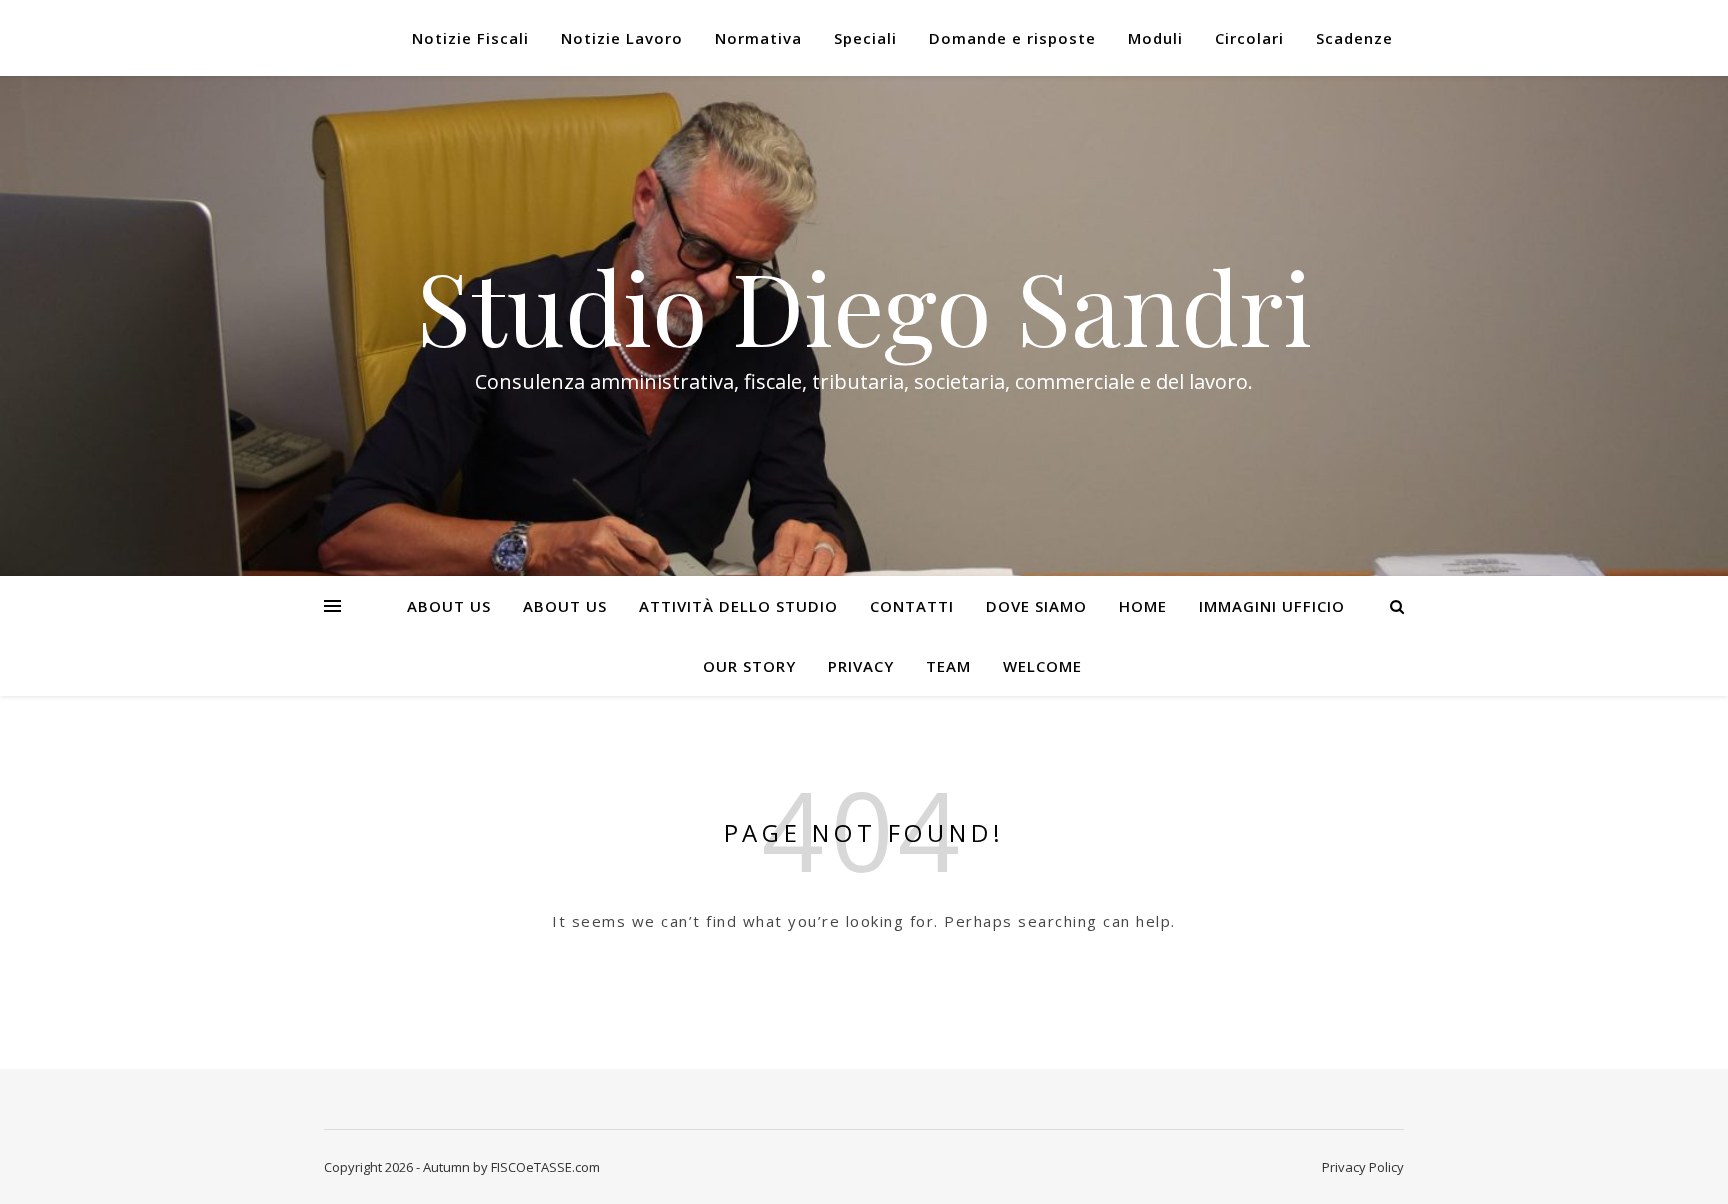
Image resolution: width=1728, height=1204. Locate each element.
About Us (449, 606)
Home (1143, 606)
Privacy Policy (1363, 1167)
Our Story (749, 666)
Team (948, 666)
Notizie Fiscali (470, 38)
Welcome (1042, 666)
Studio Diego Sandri (864, 306)
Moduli (1155, 38)
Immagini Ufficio (1272, 606)
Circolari (1249, 38)
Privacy (861, 666)
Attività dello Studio (738, 606)
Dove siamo (1036, 606)
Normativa (758, 38)
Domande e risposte (1012, 38)
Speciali (865, 38)
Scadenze (1354, 38)
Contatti (912, 606)
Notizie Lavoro (622, 38)
